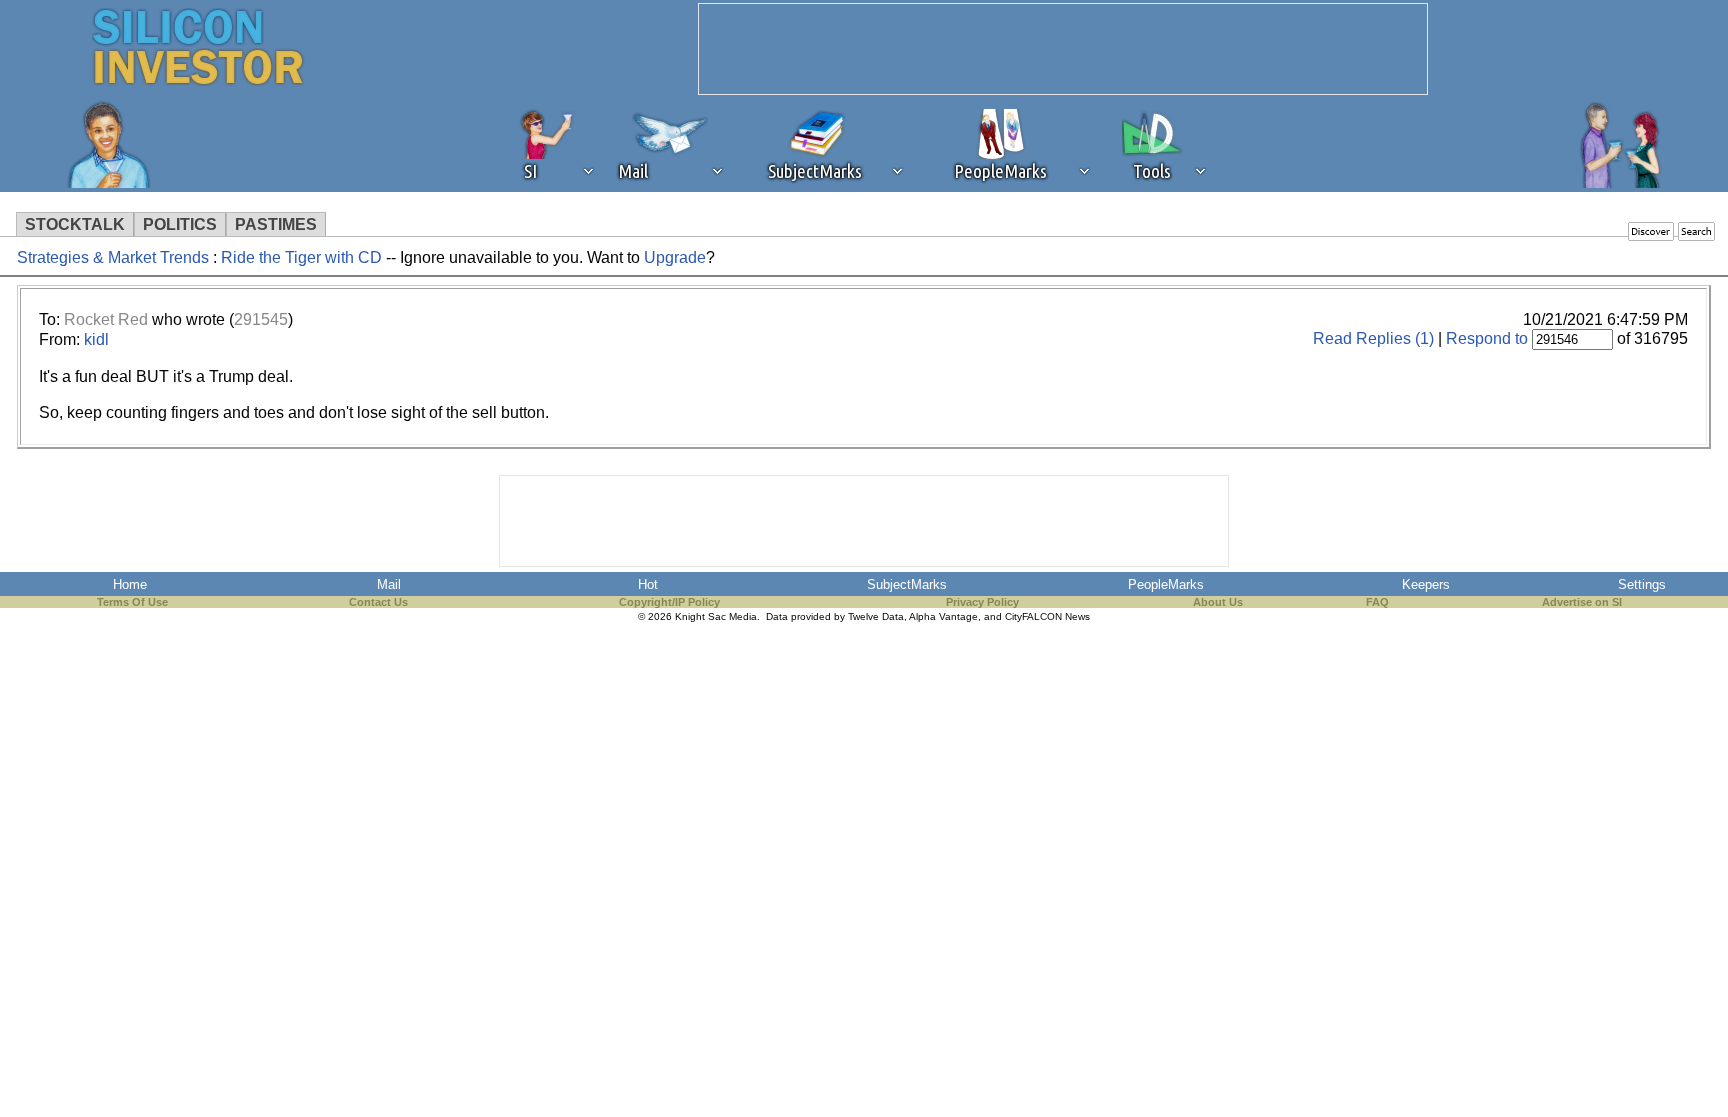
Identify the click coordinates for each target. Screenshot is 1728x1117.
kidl (96, 339)
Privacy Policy (982, 602)
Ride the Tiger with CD (301, 257)
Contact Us (378, 602)
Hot (648, 584)
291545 (261, 319)
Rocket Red (106, 319)
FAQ (1377, 602)
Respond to (1487, 338)
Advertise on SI (1582, 602)
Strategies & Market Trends (113, 257)
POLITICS (180, 224)
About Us (1218, 602)
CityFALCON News (1047, 616)
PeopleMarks (1166, 584)
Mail (389, 584)
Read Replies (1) (1373, 338)
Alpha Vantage (943, 616)
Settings (1642, 584)
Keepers (1426, 584)
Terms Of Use (132, 602)
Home (130, 584)
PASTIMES (276, 224)
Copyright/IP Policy (669, 602)
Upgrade (675, 257)
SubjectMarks (907, 584)
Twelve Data (876, 616)
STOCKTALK (75, 224)
